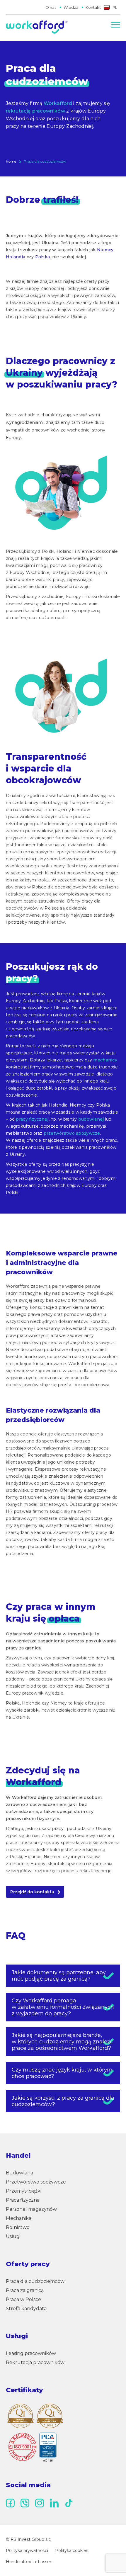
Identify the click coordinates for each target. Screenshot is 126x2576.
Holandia (16, 257)
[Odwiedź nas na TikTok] (69, 2503)
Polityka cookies (72, 2550)
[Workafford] (36, 28)
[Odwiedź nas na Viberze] (25, 2503)
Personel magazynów (31, 2209)
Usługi (13, 2236)
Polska (43, 257)
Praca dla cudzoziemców (35, 2281)
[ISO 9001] (32, 2447)
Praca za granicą (25, 2290)
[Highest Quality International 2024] (50, 2416)
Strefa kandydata (26, 2309)
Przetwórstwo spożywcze (36, 2182)
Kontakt (93, 7)
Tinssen (45, 2562)
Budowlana (19, 2173)
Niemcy (105, 250)
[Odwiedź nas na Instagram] (40, 2503)
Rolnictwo (18, 2227)
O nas (51, 7)
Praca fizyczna (23, 2200)
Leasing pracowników (31, 2353)
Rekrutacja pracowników (35, 2362)
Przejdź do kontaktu (32, 1892)
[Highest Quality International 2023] (21, 2416)
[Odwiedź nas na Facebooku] (10, 2503)
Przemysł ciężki (24, 2191)
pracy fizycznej (32, 1119)
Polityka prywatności (27, 2550)
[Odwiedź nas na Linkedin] (54, 2503)
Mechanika (19, 2218)
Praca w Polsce (23, 2299)
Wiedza (71, 7)
